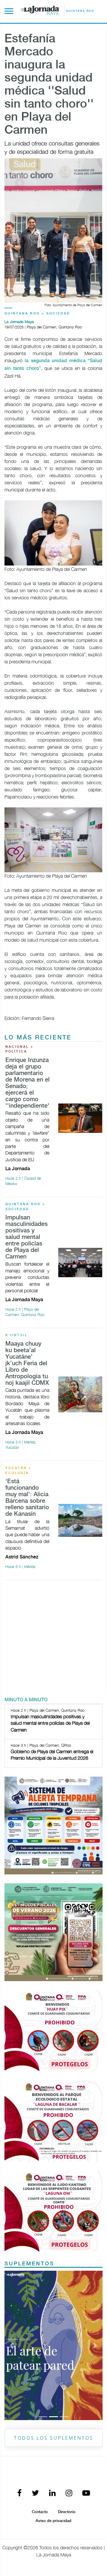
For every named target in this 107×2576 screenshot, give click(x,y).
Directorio (67, 2512)
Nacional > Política (19, 1049)
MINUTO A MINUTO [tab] (26, 1700)
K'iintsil (16, 1335)
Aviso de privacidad (53, 2521)
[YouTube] (86, 2493)
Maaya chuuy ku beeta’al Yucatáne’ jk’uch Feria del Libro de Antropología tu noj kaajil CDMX (27, 1364)
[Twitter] (35, 2493)
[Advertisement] (53, 1638)
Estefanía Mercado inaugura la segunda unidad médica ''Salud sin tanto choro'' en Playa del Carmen (49, 85)
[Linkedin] (52, 2493)
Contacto (40, 2512)
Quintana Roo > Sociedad (37, 314)
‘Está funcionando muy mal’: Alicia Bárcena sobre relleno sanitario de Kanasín (27, 1498)
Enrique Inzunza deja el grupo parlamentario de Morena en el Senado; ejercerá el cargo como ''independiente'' (28, 1083)
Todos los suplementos (54, 2438)
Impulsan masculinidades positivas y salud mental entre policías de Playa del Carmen (26, 1237)
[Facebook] (19, 2493)
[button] (12, 2345)
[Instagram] (69, 2493)
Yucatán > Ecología (19, 1471)
